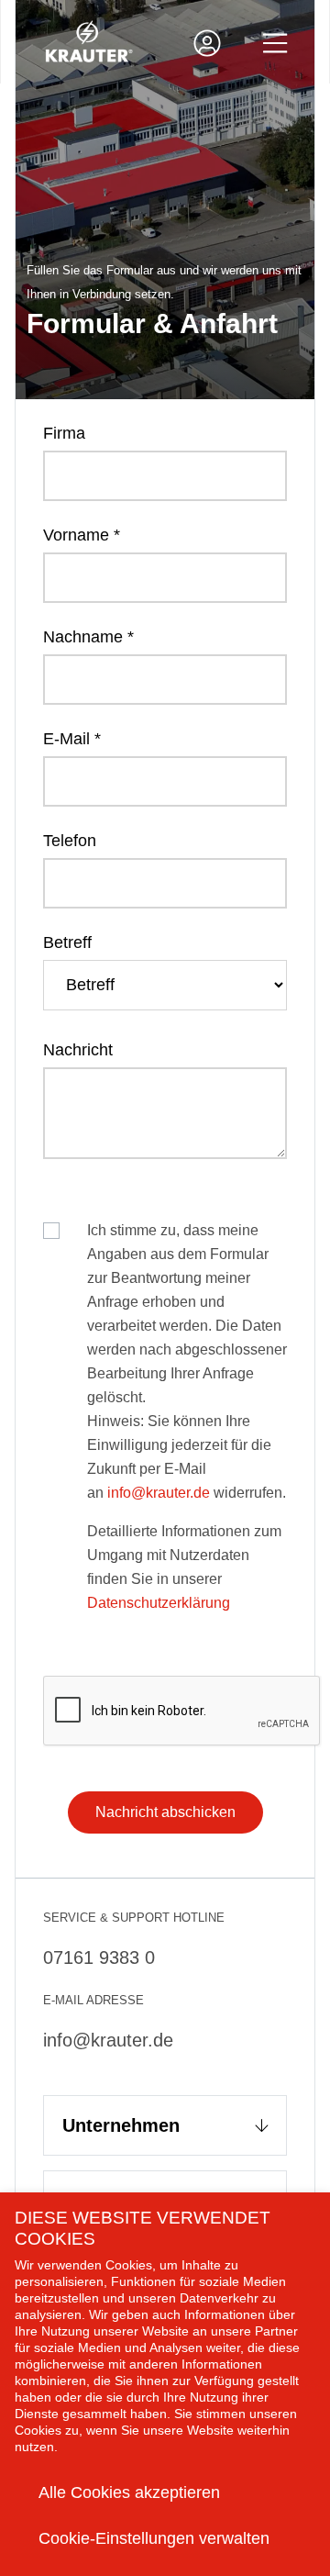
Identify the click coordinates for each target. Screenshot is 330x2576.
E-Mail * (72, 739)
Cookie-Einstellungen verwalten (154, 2538)
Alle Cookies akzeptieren (129, 2492)
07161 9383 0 (99, 1957)
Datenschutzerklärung (159, 1603)
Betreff (67, 942)
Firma (64, 433)
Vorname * (82, 535)
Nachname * (88, 637)
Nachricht (78, 1050)
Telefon (70, 841)
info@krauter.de (159, 1493)
